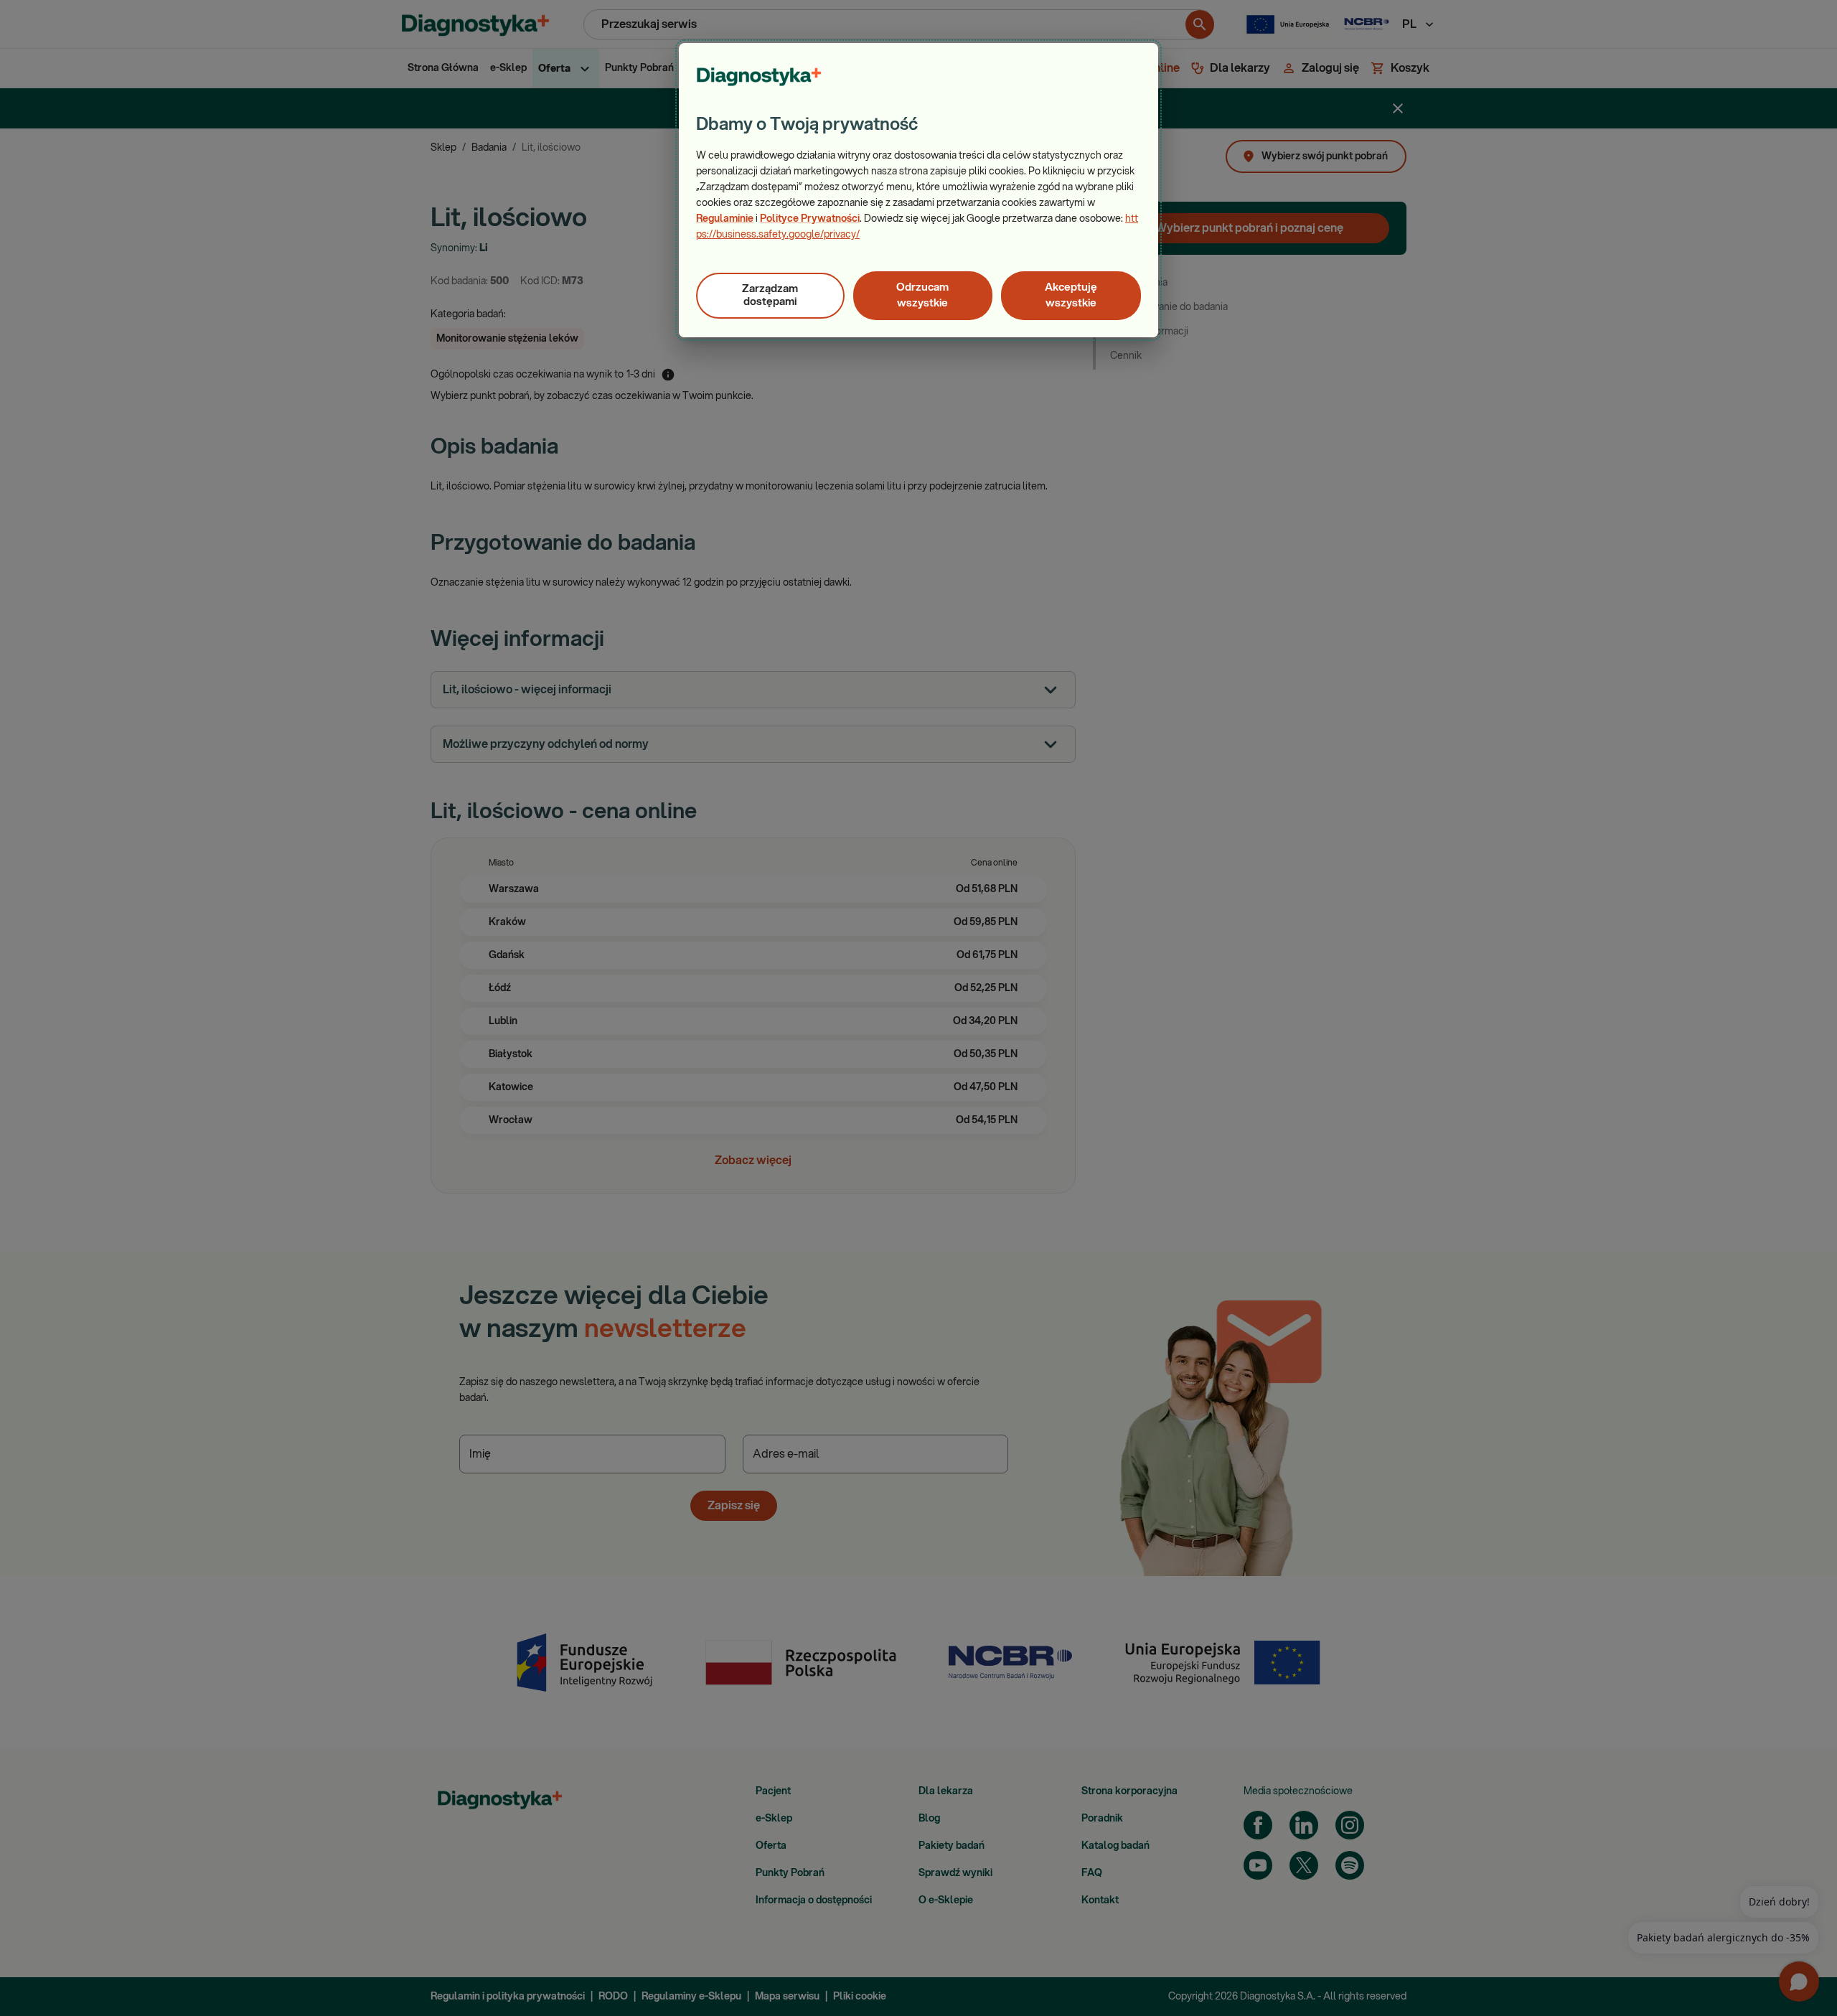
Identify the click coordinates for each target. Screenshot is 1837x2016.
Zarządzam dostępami (770, 295)
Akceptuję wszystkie (1071, 295)
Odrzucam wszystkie (922, 295)
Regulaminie (725, 219)
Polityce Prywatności (810, 219)
